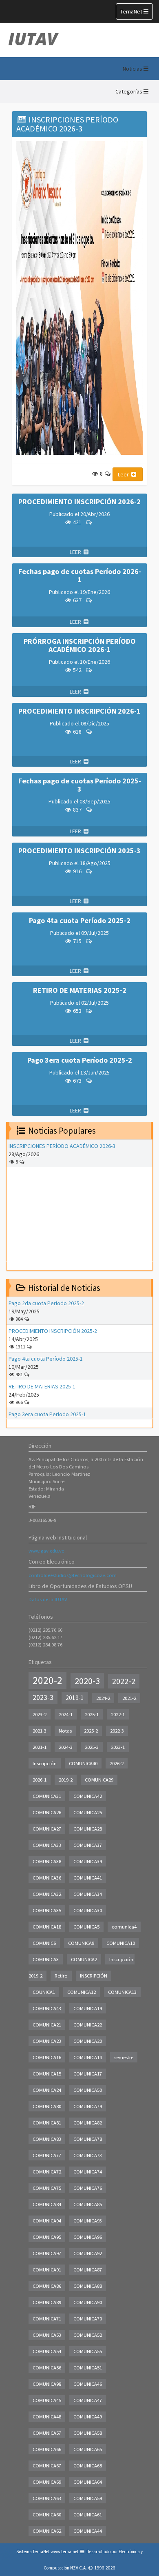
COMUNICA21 (47, 2025)
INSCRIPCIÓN (94, 1976)
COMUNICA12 (82, 1992)
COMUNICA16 (47, 2057)
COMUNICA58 (88, 2433)
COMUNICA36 (47, 1878)
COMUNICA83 (47, 2139)
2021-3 (40, 1731)
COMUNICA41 (88, 1878)
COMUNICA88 (88, 2286)
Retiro (61, 1976)
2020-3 (87, 1681)
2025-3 (92, 1747)
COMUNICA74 (88, 2172)
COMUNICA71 (47, 2319)
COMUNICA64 (88, 2482)
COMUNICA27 (47, 1829)
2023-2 (40, 1714)
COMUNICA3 (46, 1959)
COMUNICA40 (83, 1763)
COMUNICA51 (88, 2368)
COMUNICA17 (88, 2074)
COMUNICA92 (88, 2253)
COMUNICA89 (47, 2302)
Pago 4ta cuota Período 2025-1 (46, 1359)
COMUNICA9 (81, 1943)
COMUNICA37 (88, 1845)
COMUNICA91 (47, 2270)
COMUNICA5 (86, 1927)
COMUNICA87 (88, 2270)
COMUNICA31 (47, 1796)
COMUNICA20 (88, 2041)
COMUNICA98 (47, 2384)
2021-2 (129, 1698)
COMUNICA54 (47, 2351)
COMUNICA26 (47, 1812)
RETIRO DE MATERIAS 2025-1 (42, 1386)
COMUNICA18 (47, 1927)
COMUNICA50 (88, 2090)
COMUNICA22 (88, 2025)
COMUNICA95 (47, 2237)
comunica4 (124, 1927)
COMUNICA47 (88, 2400)
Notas (65, 1731)
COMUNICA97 (47, 2253)
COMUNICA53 (47, 2335)
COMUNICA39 (88, 1861)
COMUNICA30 (88, 1910)
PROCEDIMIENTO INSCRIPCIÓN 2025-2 (53, 1331)
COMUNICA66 (47, 2449)
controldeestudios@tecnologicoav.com (73, 1575)
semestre (124, 2057)
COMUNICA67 (47, 2466)
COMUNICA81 (47, 2123)
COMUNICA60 (47, 2515)
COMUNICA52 (88, 2335)
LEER (76, 552)
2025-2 (91, 1731)
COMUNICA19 (88, 2008)
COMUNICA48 (47, 2417)
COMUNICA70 (88, 2319)
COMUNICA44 (88, 2531)
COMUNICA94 (47, 2221)
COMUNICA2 (84, 1959)
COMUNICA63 (47, 2498)
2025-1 (92, 1714)
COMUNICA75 (47, 2188)
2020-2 (47, 1680)
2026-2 (117, 1763)
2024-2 (103, 1698)
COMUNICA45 (47, 2400)
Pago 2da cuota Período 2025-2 (46, 1303)
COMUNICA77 (47, 2155)
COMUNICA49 (88, 2417)
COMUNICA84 (47, 2204)
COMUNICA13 (122, 1992)
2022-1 (118, 1714)
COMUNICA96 (88, 2237)
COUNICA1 (44, 1992)
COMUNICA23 (47, 2041)
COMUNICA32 (47, 1894)
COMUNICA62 (47, 2531)
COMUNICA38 (47, 1861)
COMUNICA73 (88, 2155)
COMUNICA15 (47, 2074)
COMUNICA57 (47, 2433)
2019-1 (75, 1698)
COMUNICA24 (47, 2090)
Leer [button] (124, 474)
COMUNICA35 (47, 1910)
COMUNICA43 (47, 2008)
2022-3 (117, 1731)
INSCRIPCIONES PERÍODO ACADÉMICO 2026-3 (62, 1146)
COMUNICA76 (88, 2188)
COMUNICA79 (88, 2106)
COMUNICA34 (88, 1894)
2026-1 (40, 1780)
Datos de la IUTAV (48, 1599)
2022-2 (124, 1681)
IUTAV (33, 39)
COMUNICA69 (47, 2482)
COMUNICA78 (88, 2139)
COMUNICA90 (88, 2302)
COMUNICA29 (99, 1780)
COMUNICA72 (47, 2172)
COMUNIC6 (44, 1943)
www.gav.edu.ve (46, 1551)
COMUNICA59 (88, 2498)
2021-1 (40, 1747)
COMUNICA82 (88, 2123)
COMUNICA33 (47, 1845)
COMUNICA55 (88, 2351)
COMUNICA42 (88, 1796)
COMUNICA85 (88, 2204)
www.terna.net (65, 2552)
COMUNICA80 (47, 2106)
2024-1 (66, 1714)
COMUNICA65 (88, 2449)
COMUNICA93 (88, 2221)
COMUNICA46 (88, 2384)
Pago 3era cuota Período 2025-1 (47, 1414)
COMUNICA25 (88, 1812)
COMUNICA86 (47, 2286)
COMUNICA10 (121, 1943)
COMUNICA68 (88, 2466)
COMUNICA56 (47, 2368)
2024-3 (66, 1747)
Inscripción (45, 1763)
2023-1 (118, 1747)
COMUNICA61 (88, 2515)
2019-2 (66, 1780)
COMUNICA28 (88, 1829)
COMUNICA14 (88, 2057)
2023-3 (43, 1697)
